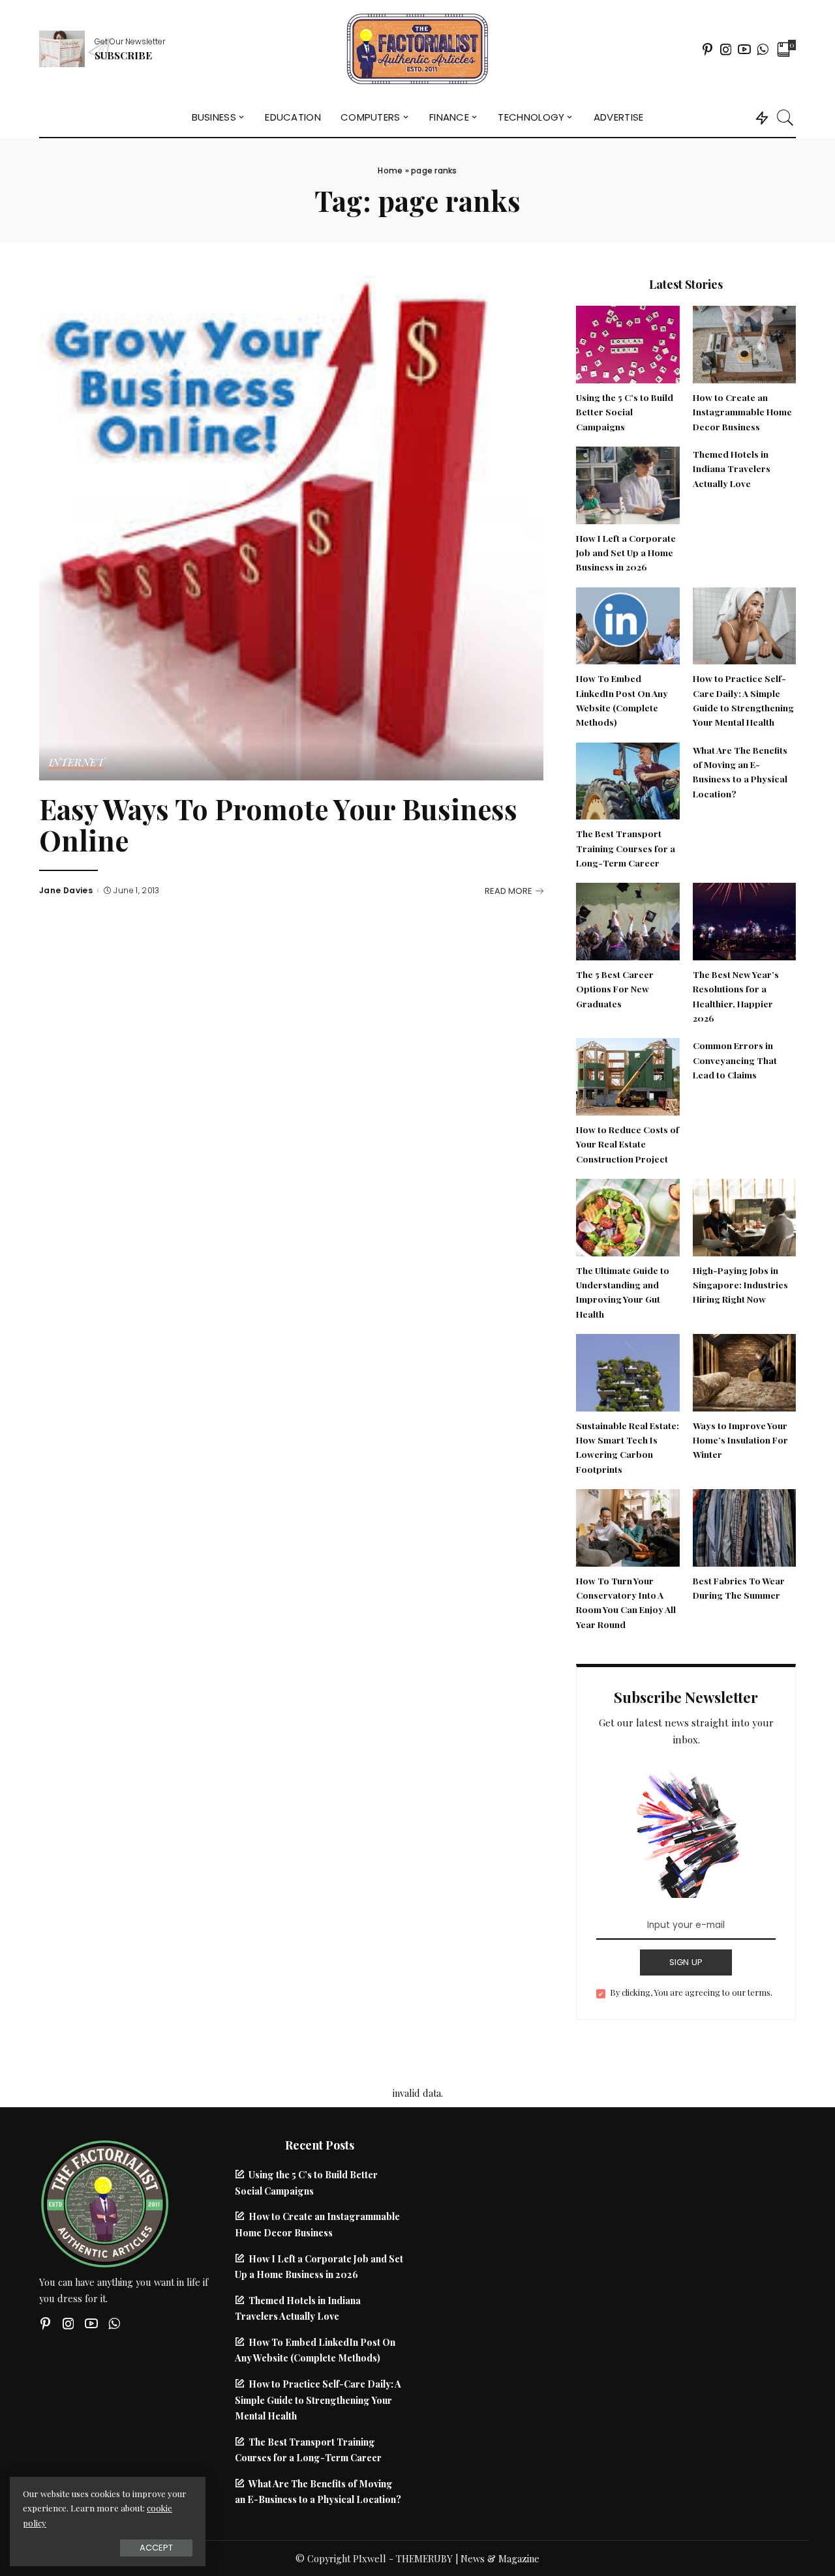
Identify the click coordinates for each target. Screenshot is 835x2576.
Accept (156, 2548)
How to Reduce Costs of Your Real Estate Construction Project (628, 1144)
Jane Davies (66, 891)
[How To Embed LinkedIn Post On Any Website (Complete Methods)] (628, 624)
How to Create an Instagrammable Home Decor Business (742, 412)
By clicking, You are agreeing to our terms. (691, 1992)
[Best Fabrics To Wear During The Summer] (744, 1526)
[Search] (785, 117)
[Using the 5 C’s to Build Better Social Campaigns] (628, 343)
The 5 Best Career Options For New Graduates (615, 989)
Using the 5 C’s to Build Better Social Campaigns (625, 412)
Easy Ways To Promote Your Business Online (278, 825)
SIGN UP (686, 1962)
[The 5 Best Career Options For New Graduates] (628, 920)
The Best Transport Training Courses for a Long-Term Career (626, 848)
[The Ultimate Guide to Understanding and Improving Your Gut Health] (628, 1216)
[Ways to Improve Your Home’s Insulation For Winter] (744, 1371)
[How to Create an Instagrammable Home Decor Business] (744, 343)
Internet (77, 763)
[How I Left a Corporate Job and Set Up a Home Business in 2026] (628, 484)
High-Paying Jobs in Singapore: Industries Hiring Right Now (740, 1285)
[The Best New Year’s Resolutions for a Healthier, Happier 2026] (744, 920)
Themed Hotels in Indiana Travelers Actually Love (732, 468)
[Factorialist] (417, 49)
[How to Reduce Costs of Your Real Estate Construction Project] (628, 1075)
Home (390, 170)
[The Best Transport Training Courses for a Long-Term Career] (628, 779)
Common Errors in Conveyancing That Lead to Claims (735, 1060)
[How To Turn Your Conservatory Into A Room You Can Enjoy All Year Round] (628, 1526)
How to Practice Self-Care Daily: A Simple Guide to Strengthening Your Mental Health (318, 2400)
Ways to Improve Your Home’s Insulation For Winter (740, 1440)
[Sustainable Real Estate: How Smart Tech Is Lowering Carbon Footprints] (628, 1371)
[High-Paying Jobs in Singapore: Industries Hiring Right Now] (744, 1216)
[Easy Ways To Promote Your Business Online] (291, 526)
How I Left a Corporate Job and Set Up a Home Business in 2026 (626, 553)
